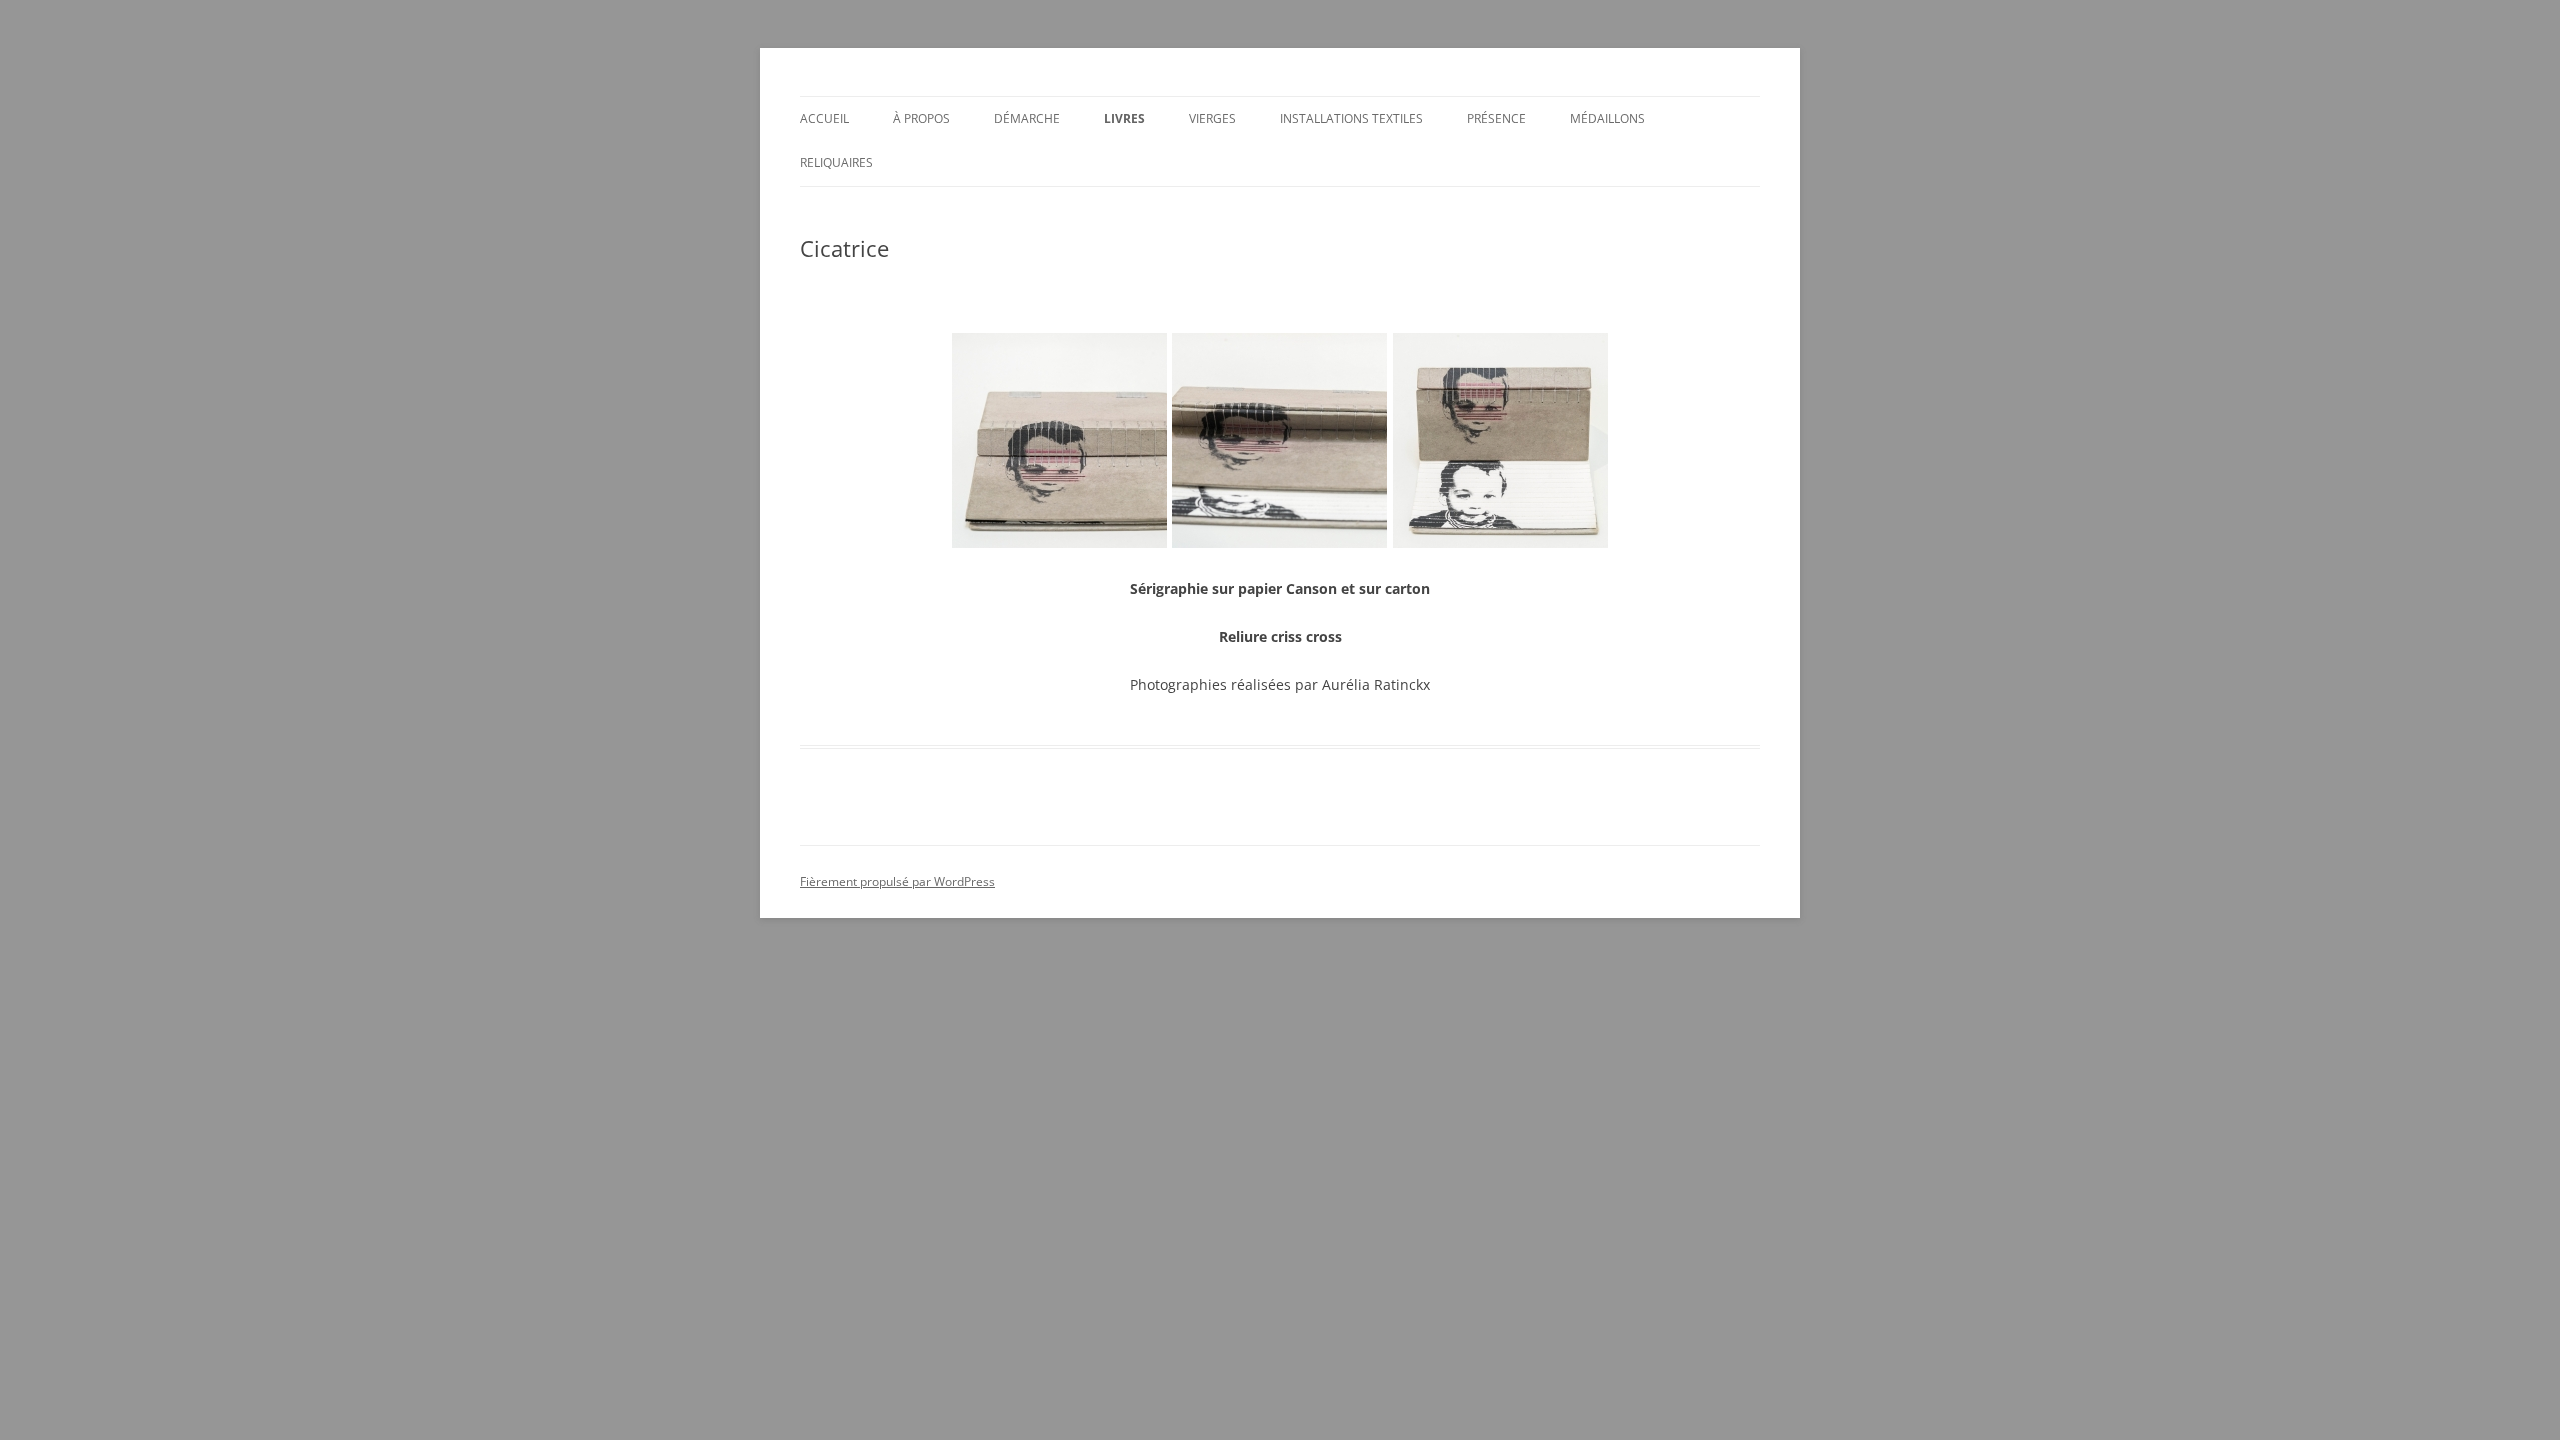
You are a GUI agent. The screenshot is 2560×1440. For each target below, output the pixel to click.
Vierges (1212, 118)
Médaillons (1607, 118)
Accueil (824, 118)
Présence (1496, 118)
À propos (921, 118)
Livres (1124, 118)
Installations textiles (1351, 118)
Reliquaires (836, 162)
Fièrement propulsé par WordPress (897, 881)
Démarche (1027, 118)
